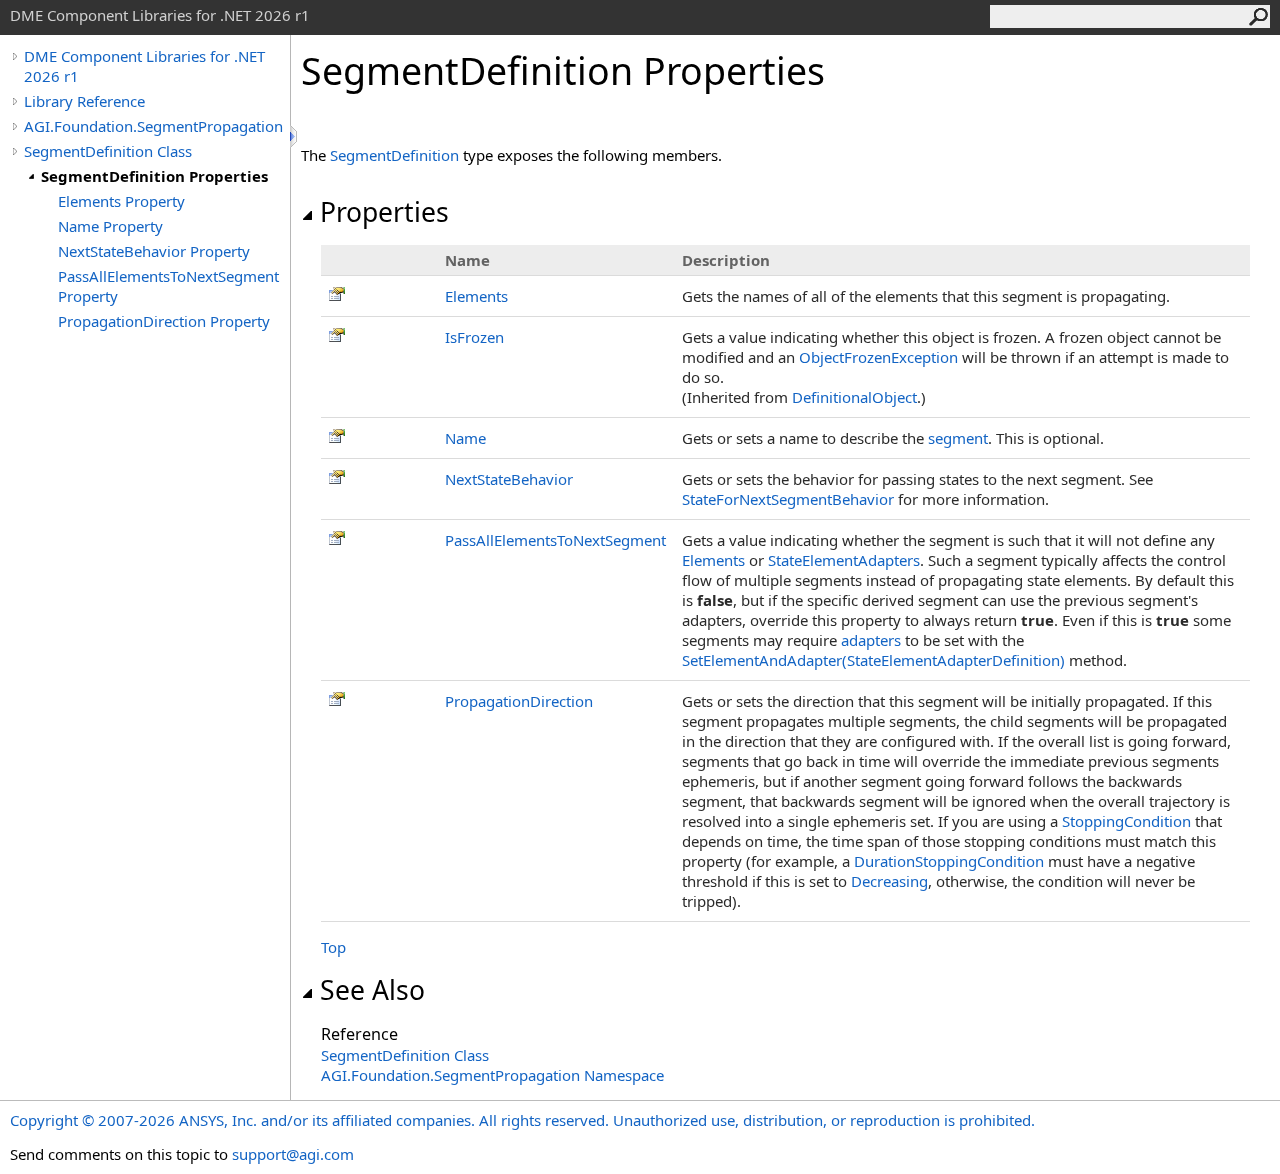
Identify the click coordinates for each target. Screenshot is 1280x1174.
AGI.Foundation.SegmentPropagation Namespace (492, 1075)
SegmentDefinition (394, 155)
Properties (384, 212)
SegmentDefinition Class (108, 151)
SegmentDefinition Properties (154, 176)
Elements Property (121, 201)
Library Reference (84, 101)
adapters (871, 640)
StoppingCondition (1126, 821)
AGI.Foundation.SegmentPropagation (153, 126)
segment (958, 438)
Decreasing (889, 881)
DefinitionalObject (854, 397)
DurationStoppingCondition (949, 861)
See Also (372, 990)
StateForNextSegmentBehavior (788, 499)
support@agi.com (293, 1154)
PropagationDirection (519, 701)
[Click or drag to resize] (295, 136)
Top (333, 947)
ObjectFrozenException (878, 357)
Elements (476, 296)
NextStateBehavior (509, 479)
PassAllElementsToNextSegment (555, 540)
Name (465, 438)
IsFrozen (474, 337)
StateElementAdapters (844, 560)
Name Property (110, 226)
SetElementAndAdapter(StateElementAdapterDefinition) (873, 660)
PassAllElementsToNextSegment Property (168, 286)
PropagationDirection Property (164, 321)
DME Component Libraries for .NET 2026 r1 (144, 66)
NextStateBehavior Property (154, 251)
